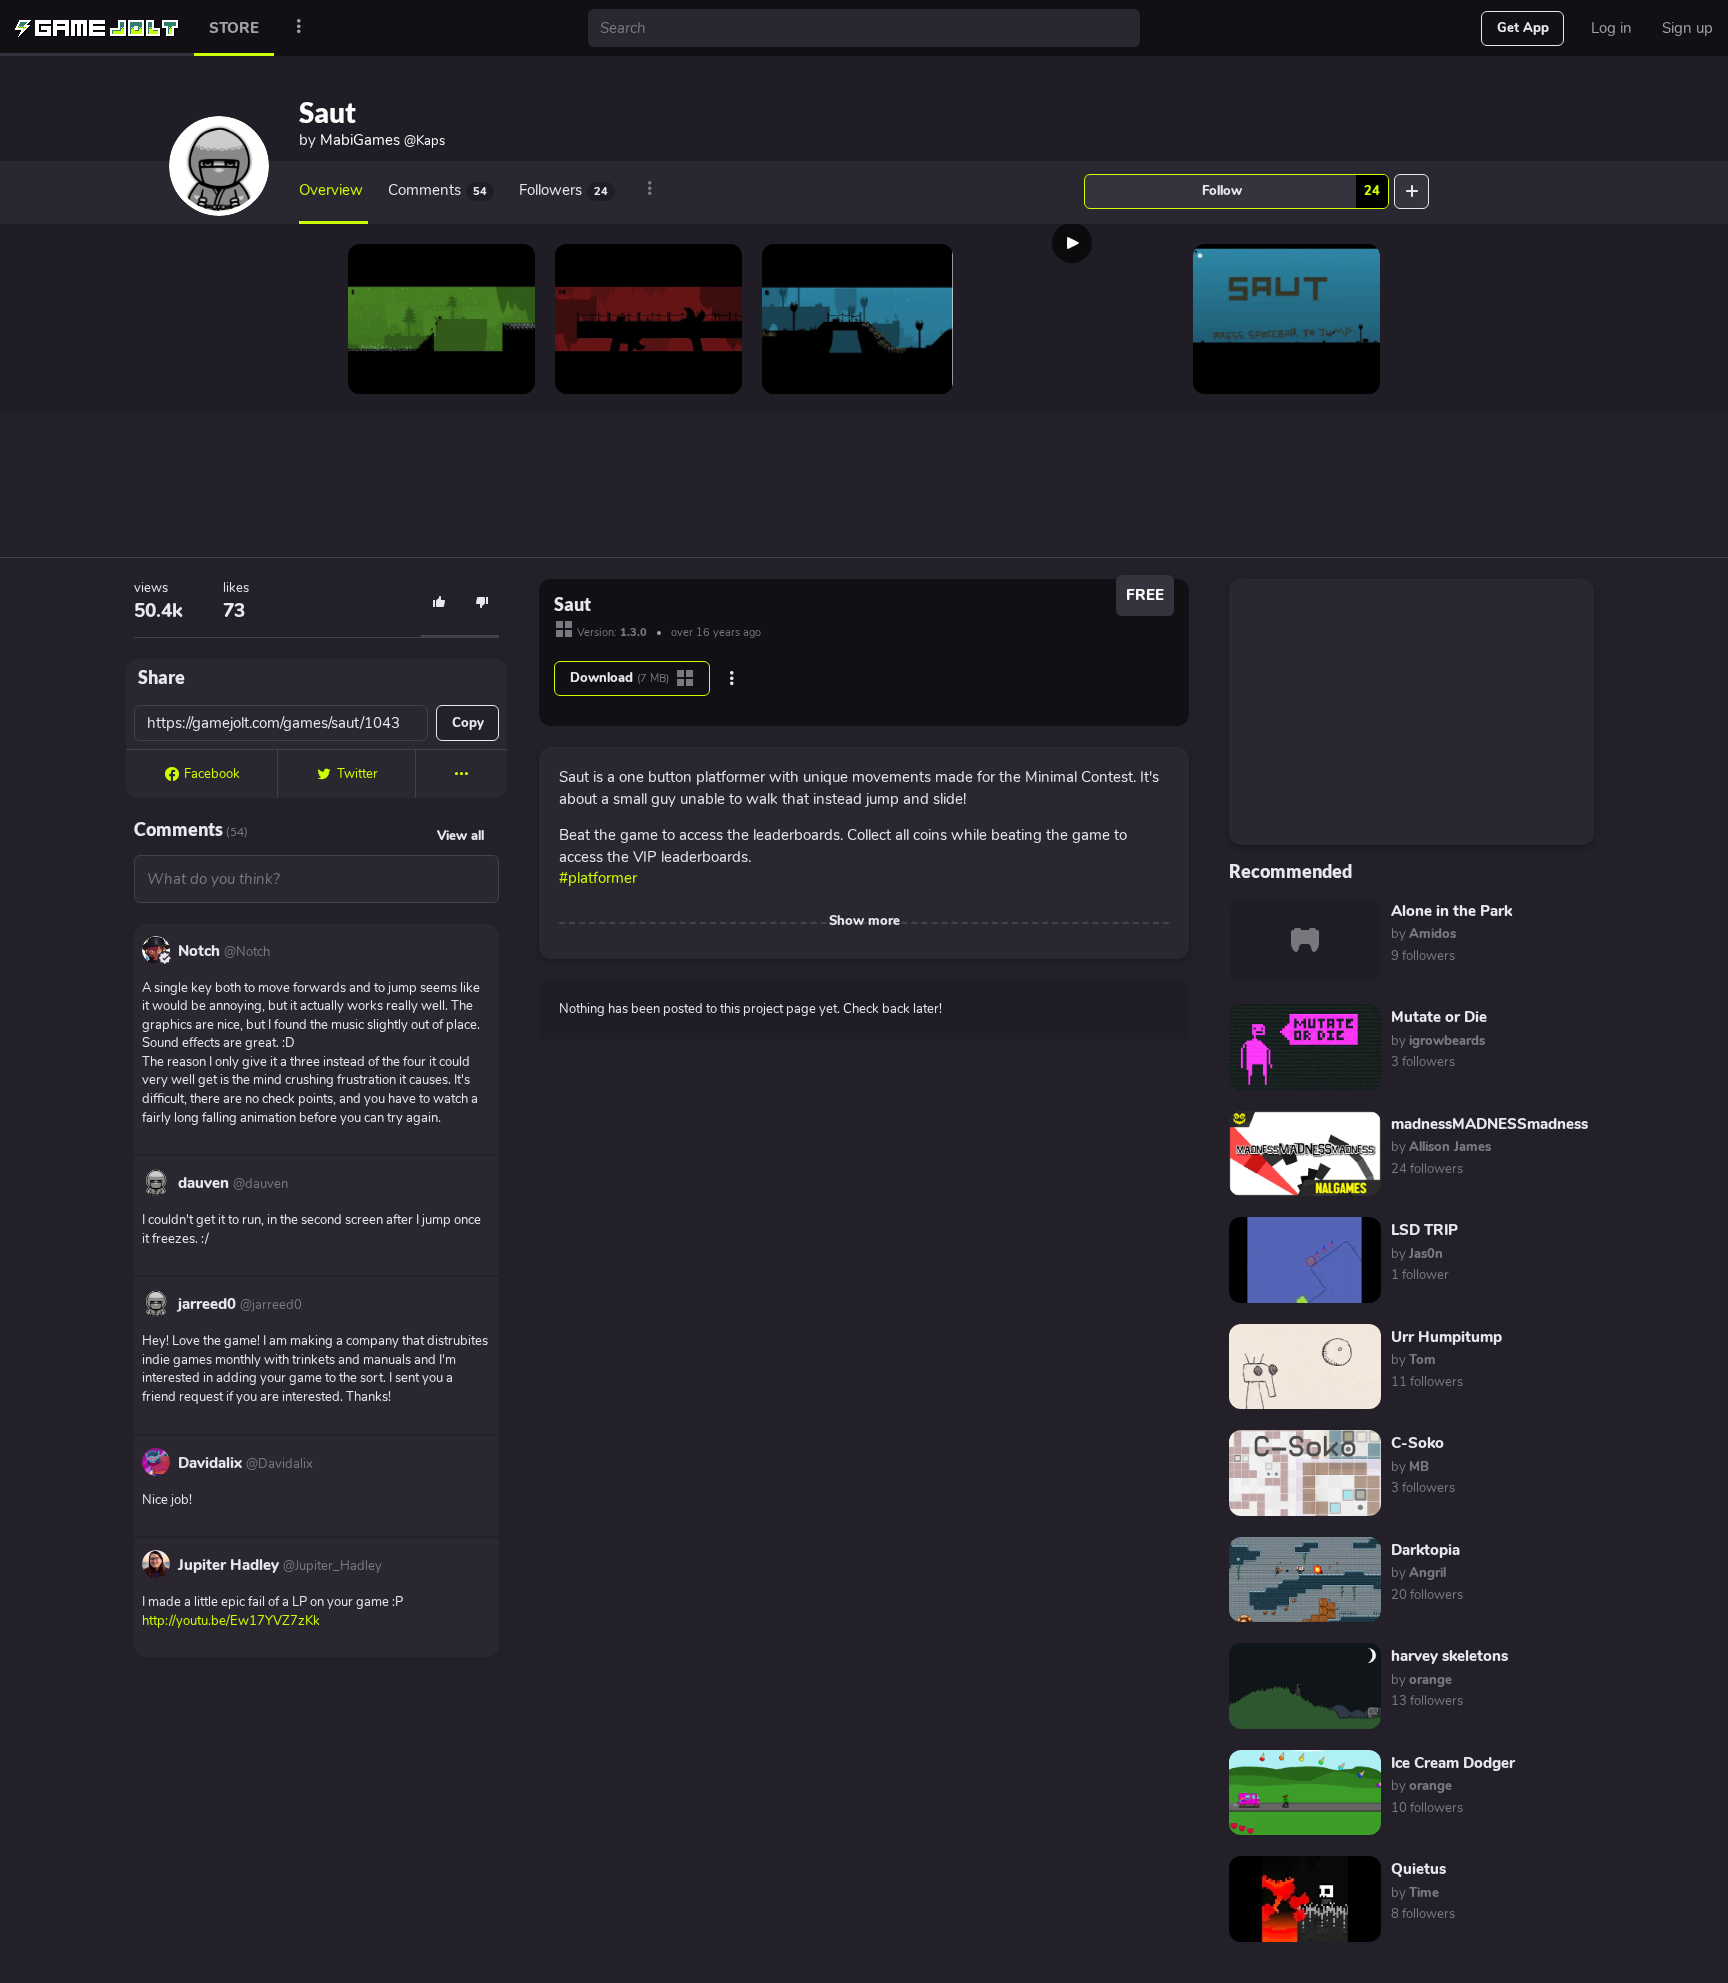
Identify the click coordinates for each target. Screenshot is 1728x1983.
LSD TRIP (1424, 1230)
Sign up (1687, 28)
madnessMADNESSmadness (1489, 1124)
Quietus (1418, 1869)
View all (460, 836)
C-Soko (1417, 1443)
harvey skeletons (1449, 1656)
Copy (468, 723)
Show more (864, 921)
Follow (1291, 191)
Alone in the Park (1451, 911)
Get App (1523, 28)
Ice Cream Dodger (1453, 1763)
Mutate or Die (1439, 1017)
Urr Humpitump (1446, 1337)
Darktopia (1425, 1550)
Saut (327, 112)
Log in (1611, 28)
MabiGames (382, 140)
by (1423, 934)
